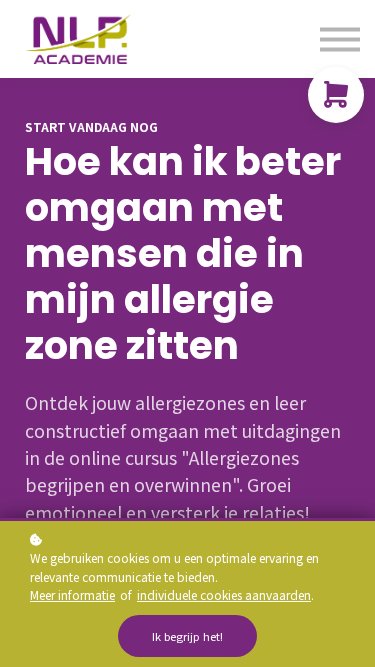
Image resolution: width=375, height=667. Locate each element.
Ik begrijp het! (187, 636)
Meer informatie (72, 594)
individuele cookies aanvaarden (224, 594)
